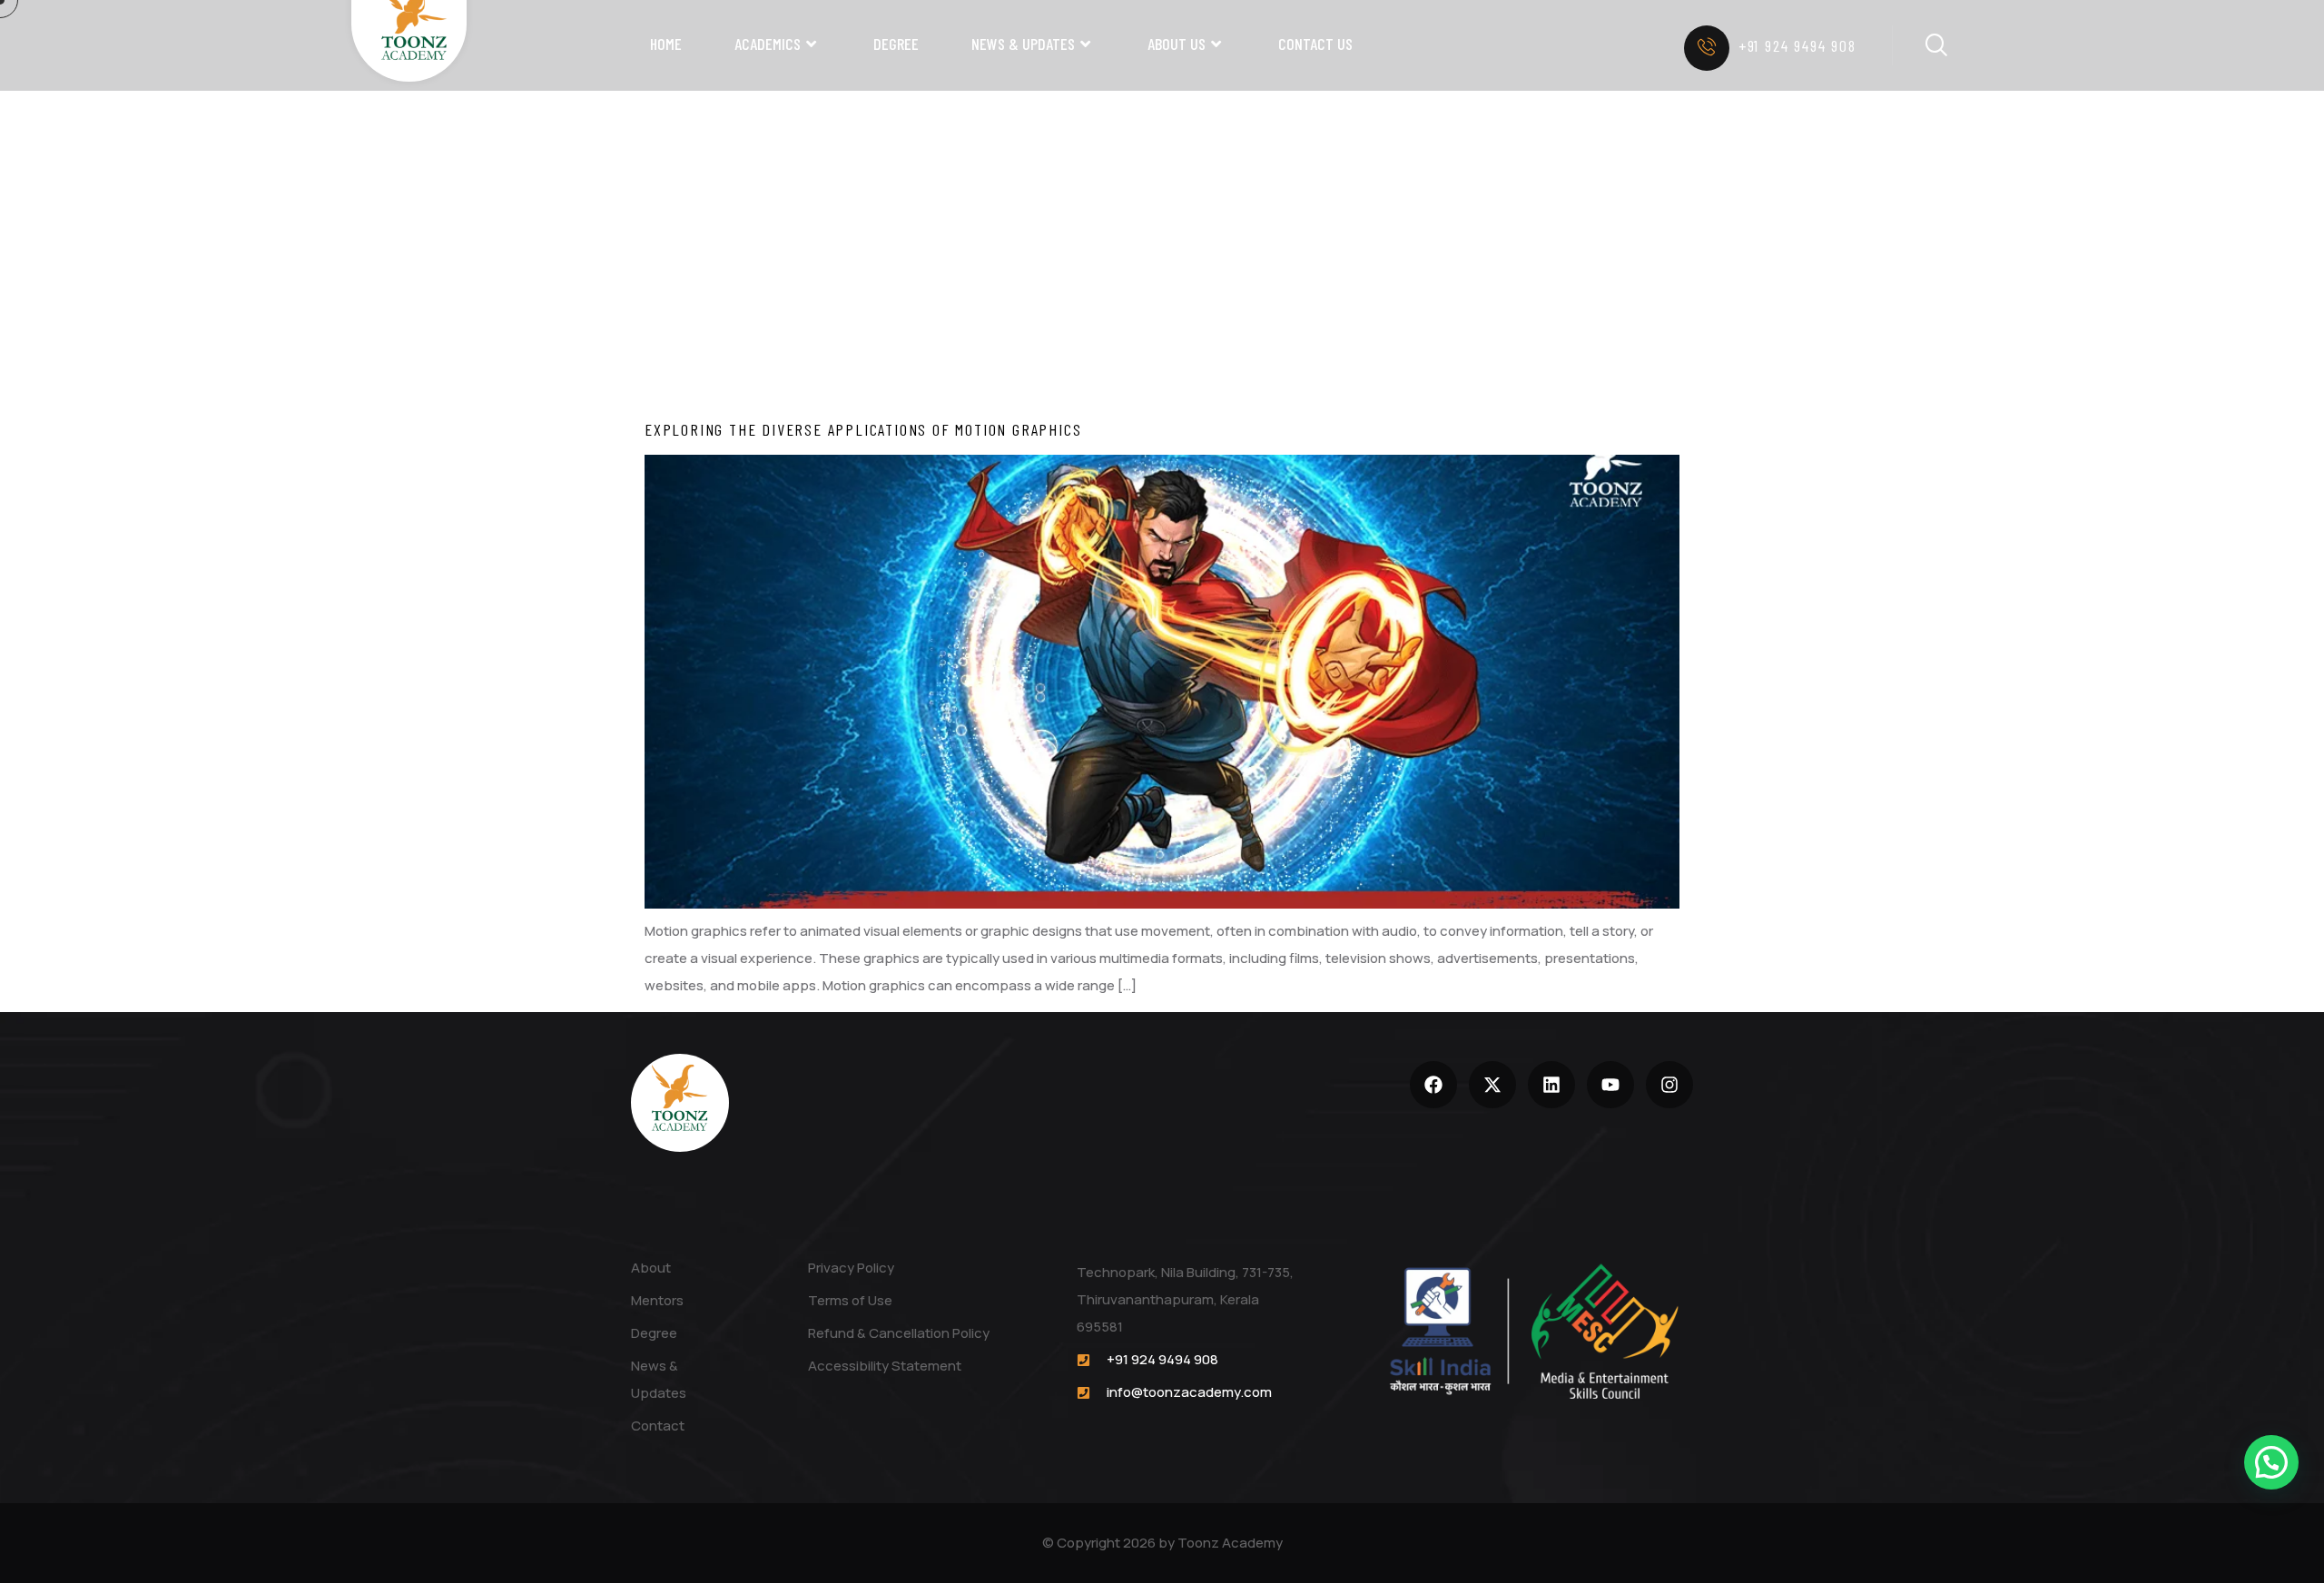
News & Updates (1023, 44)
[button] (2271, 1462)
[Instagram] (1669, 1085)
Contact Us (1315, 44)
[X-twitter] (1492, 1085)
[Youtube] (1610, 1085)
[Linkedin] (1551, 1085)
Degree (896, 44)
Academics (768, 44)
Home (666, 44)
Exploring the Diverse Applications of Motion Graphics (863, 429)
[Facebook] (1433, 1085)
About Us (1177, 44)
